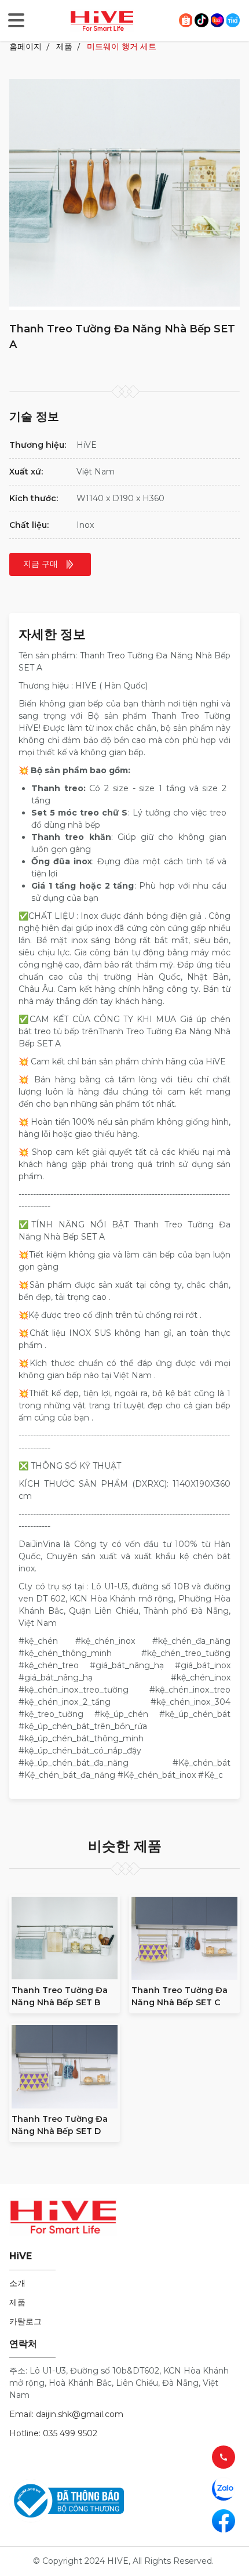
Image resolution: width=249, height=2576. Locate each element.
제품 (64, 46)
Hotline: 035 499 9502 (53, 2433)
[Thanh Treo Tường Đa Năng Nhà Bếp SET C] (184, 1939)
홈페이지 (25, 46)
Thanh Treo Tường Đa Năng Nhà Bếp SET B (60, 1996)
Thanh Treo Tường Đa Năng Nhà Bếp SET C (180, 1996)
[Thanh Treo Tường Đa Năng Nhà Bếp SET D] (65, 2067)
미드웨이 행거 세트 (122, 46)
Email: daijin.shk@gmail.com (66, 2414)
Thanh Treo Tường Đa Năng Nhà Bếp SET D (60, 2125)
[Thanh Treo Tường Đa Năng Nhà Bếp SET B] (65, 1939)
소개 (17, 2283)
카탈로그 (25, 2321)
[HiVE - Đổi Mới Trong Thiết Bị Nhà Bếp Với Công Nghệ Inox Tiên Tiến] (102, 20)
